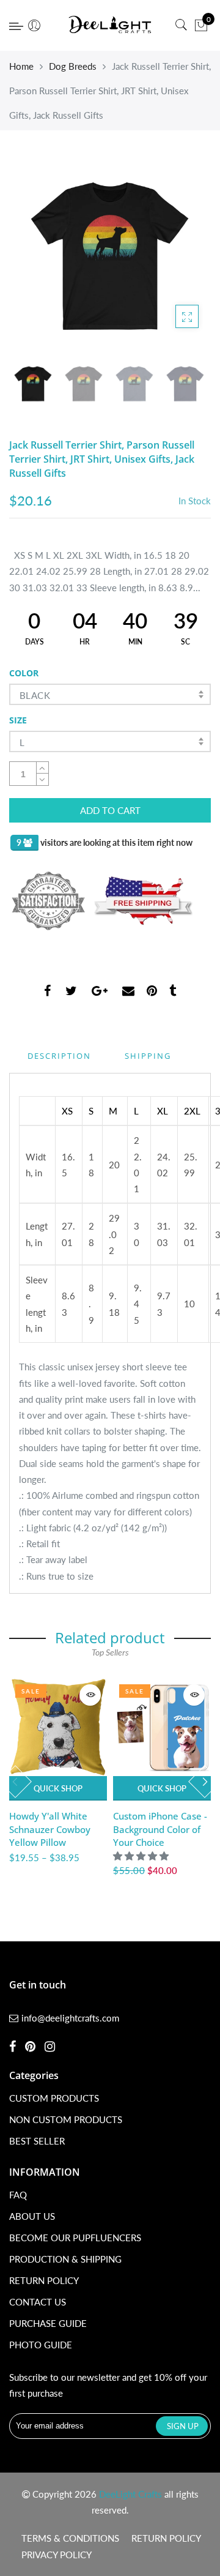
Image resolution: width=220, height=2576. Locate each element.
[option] (110, 256)
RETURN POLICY (44, 2280)
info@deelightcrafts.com (70, 2018)
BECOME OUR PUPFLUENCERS (75, 2238)
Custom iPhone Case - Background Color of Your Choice (160, 1829)
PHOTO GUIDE (41, 2345)
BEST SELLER (37, 2141)
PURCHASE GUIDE (48, 2323)
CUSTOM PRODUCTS (54, 2098)
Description (59, 1056)
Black (35, 695)
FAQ (18, 2195)
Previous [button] (39, 255)
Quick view (90, 1695)
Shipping (148, 1056)
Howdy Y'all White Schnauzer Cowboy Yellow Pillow (50, 1829)
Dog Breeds (73, 66)
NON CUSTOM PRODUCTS (66, 2119)
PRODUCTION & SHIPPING (65, 2259)
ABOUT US (32, 2216)
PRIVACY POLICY (57, 2555)
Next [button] (181, 255)
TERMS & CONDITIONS (70, 2538)
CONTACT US (38, 2302)
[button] (142, 1856)
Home (21, 66)
